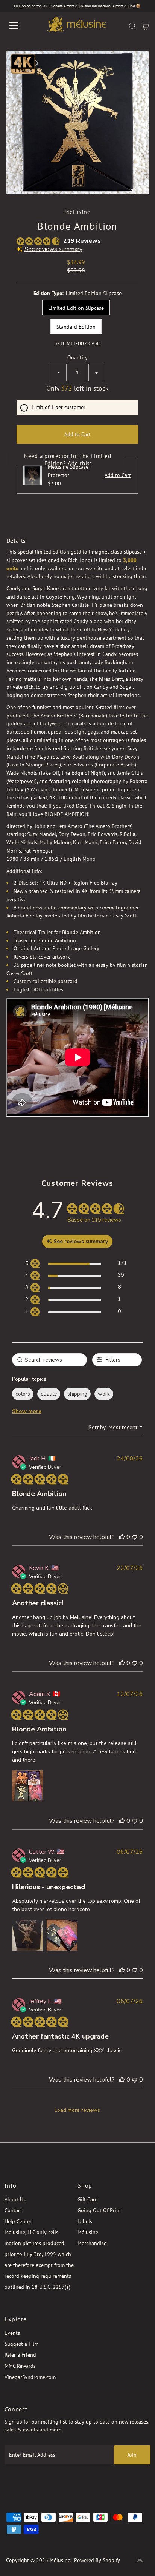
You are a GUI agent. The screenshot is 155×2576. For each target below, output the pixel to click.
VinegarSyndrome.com (30, 2377)
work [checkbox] (104, 1394)
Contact (13, 2210)
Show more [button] (27, 1411)
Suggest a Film (21, 2344)
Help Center (18, 2221)
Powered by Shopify (97, 2560)
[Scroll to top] (140, 2561)
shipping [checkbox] (77, 1394)
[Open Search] (132, 26)
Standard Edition (76, 327)
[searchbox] (50, 1360)
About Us (15, 2199)
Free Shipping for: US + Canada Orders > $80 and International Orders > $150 (74, 6)
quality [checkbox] (49, 1394)
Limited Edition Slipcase (76, 308)
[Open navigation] (21, 26)
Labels (85, 2221)
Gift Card (88, 2199)
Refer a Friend (20, 2355)
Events (12, 2333)
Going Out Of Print (99, 2210)
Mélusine (88, 2232)
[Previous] (18, 63)
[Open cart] (145, 26)
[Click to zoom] (137, 63)
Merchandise (92, 2243)
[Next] (37, 63)
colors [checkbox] (23, 1394)
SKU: (60, 343)
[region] (76, 1264)
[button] (122, 1537)
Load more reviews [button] (77, 2110)
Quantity (77, 357)
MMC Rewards (20, 2366)
